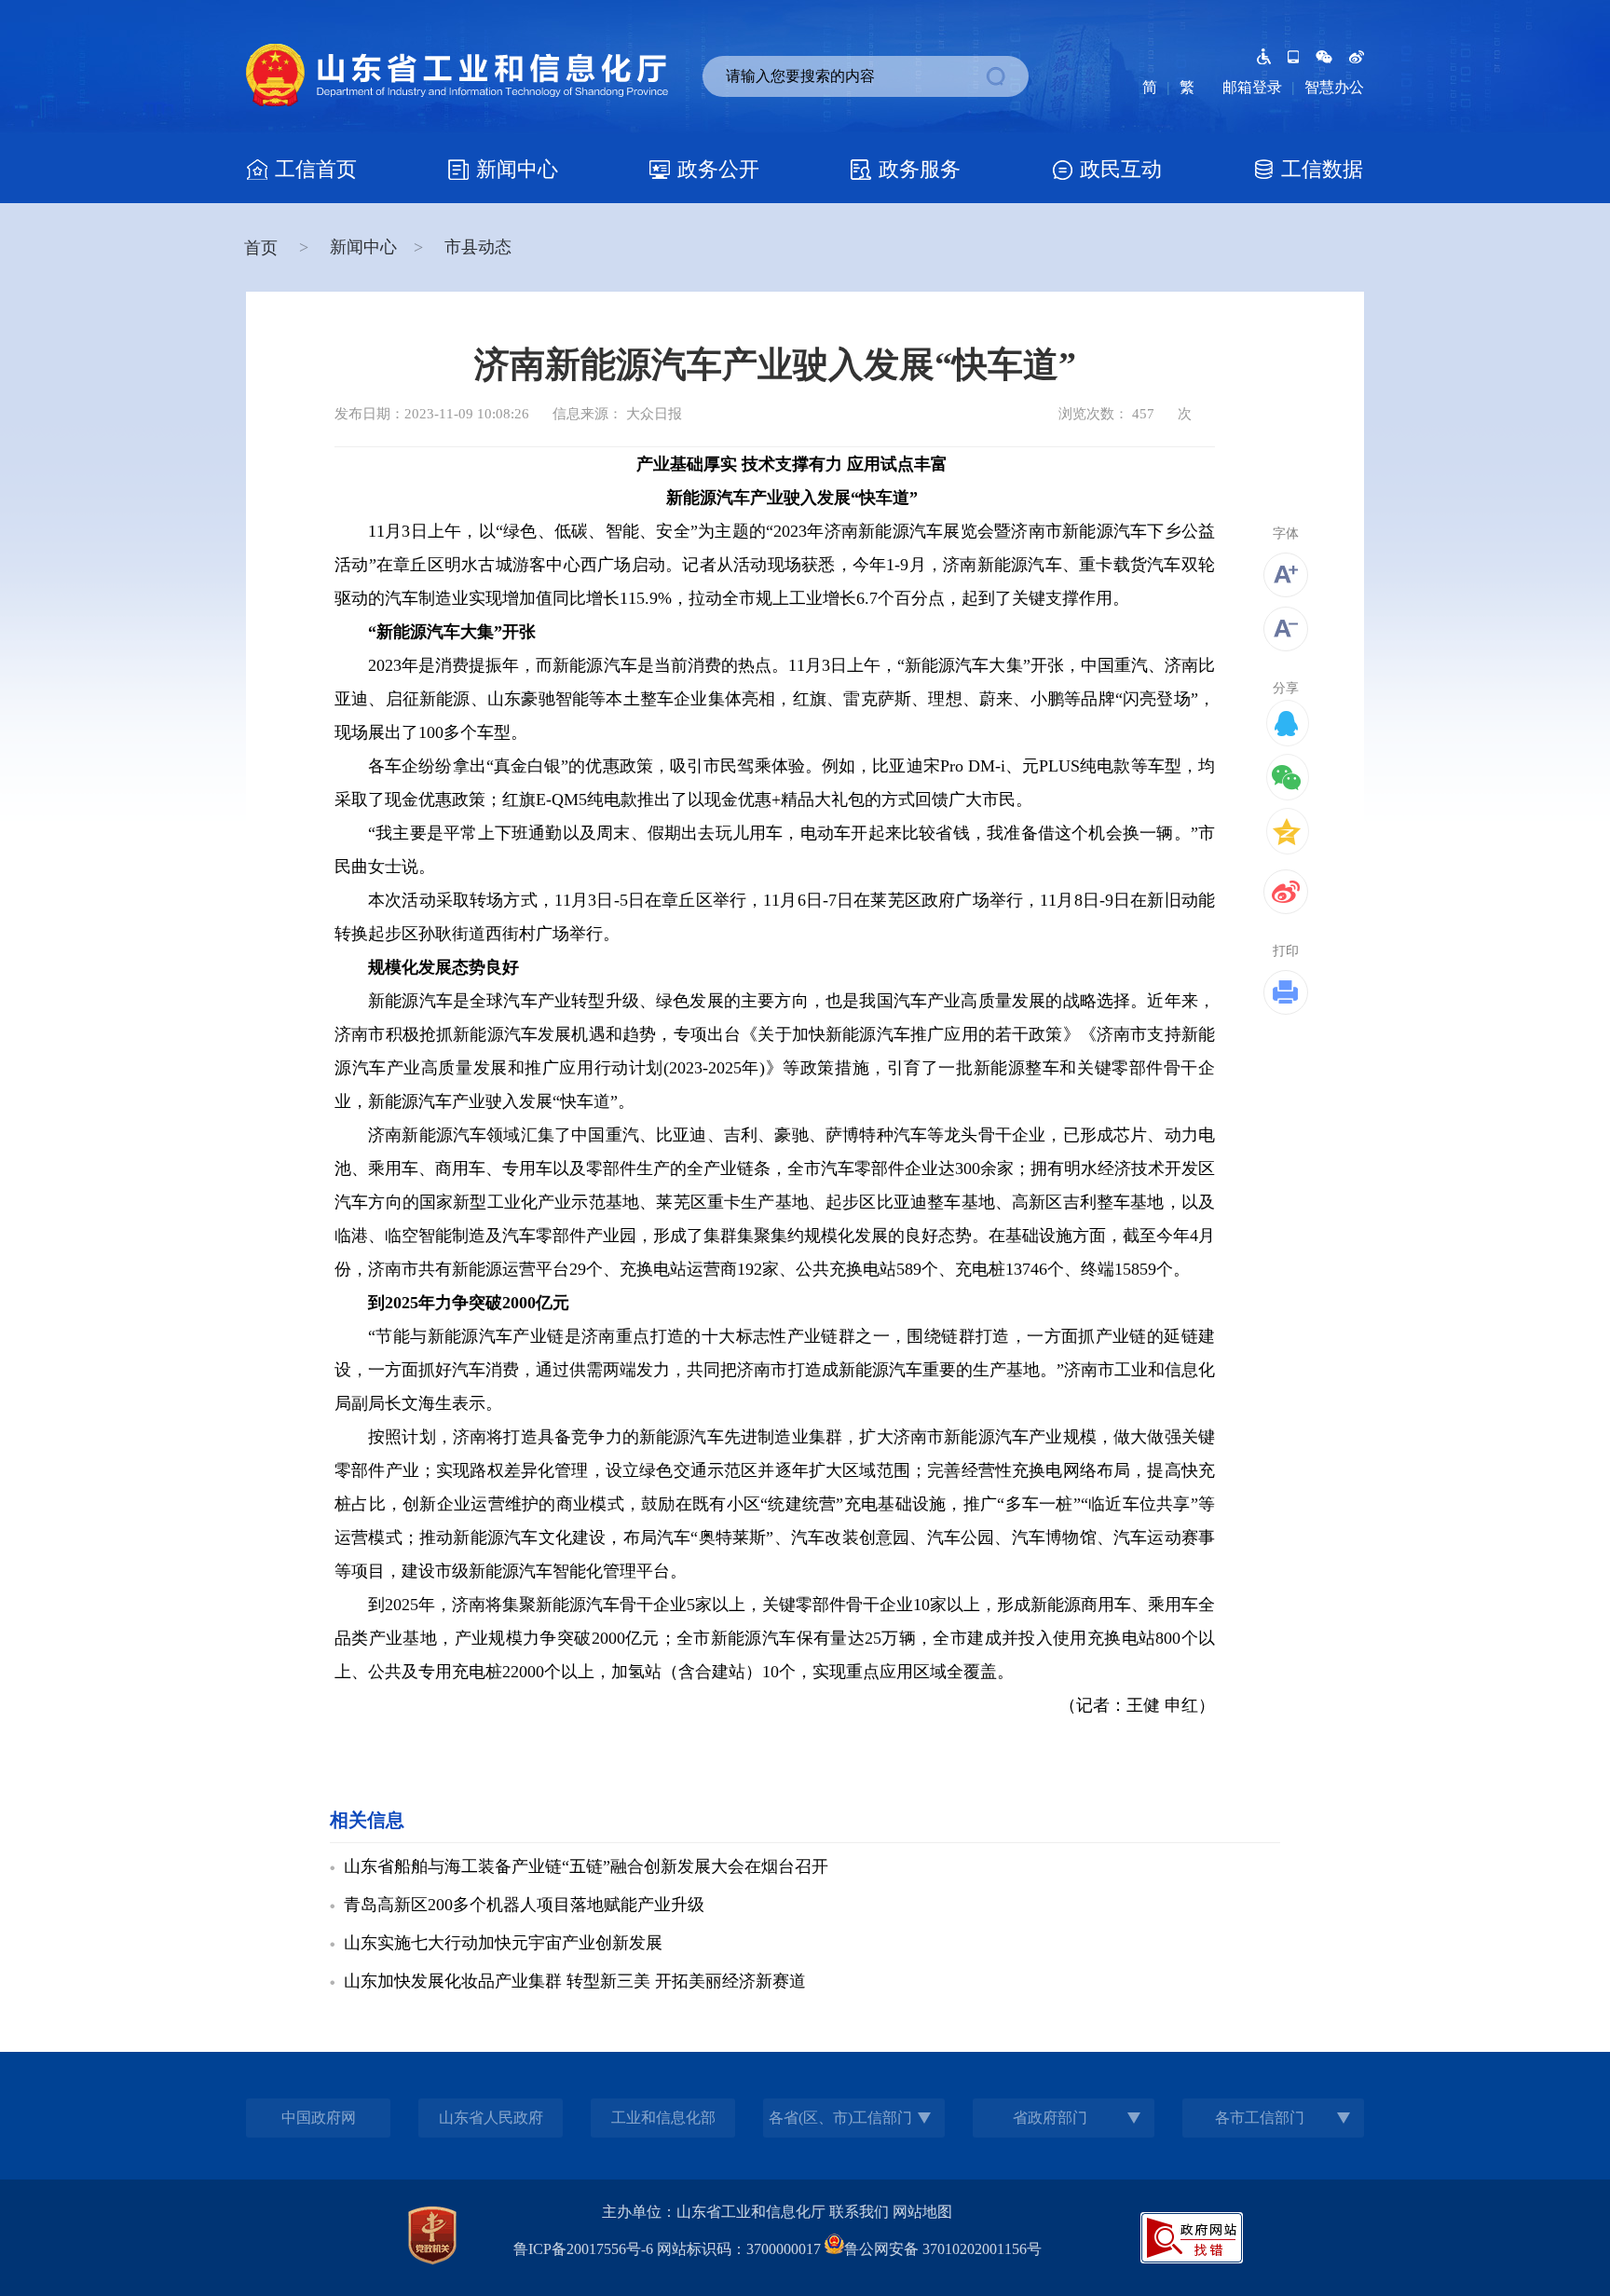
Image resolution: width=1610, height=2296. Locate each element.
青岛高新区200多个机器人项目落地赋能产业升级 (524, 1905)
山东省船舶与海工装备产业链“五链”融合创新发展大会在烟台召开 (586, 1866)
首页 (263, 248)
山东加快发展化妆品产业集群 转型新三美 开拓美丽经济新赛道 (575, 1981)
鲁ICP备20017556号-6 (583, 2249)
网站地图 (922, 2212)
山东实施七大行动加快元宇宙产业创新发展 (503, 1943)
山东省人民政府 (491, 2118)
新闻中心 (363, 247)
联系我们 (859, 2212)
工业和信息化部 (663, 2118)
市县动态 (478, 247)
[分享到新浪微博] (1286, 892)
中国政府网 (319, 2118)
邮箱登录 (1252, 87)
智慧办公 (1334, 87)
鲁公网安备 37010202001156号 (943, 2249)
